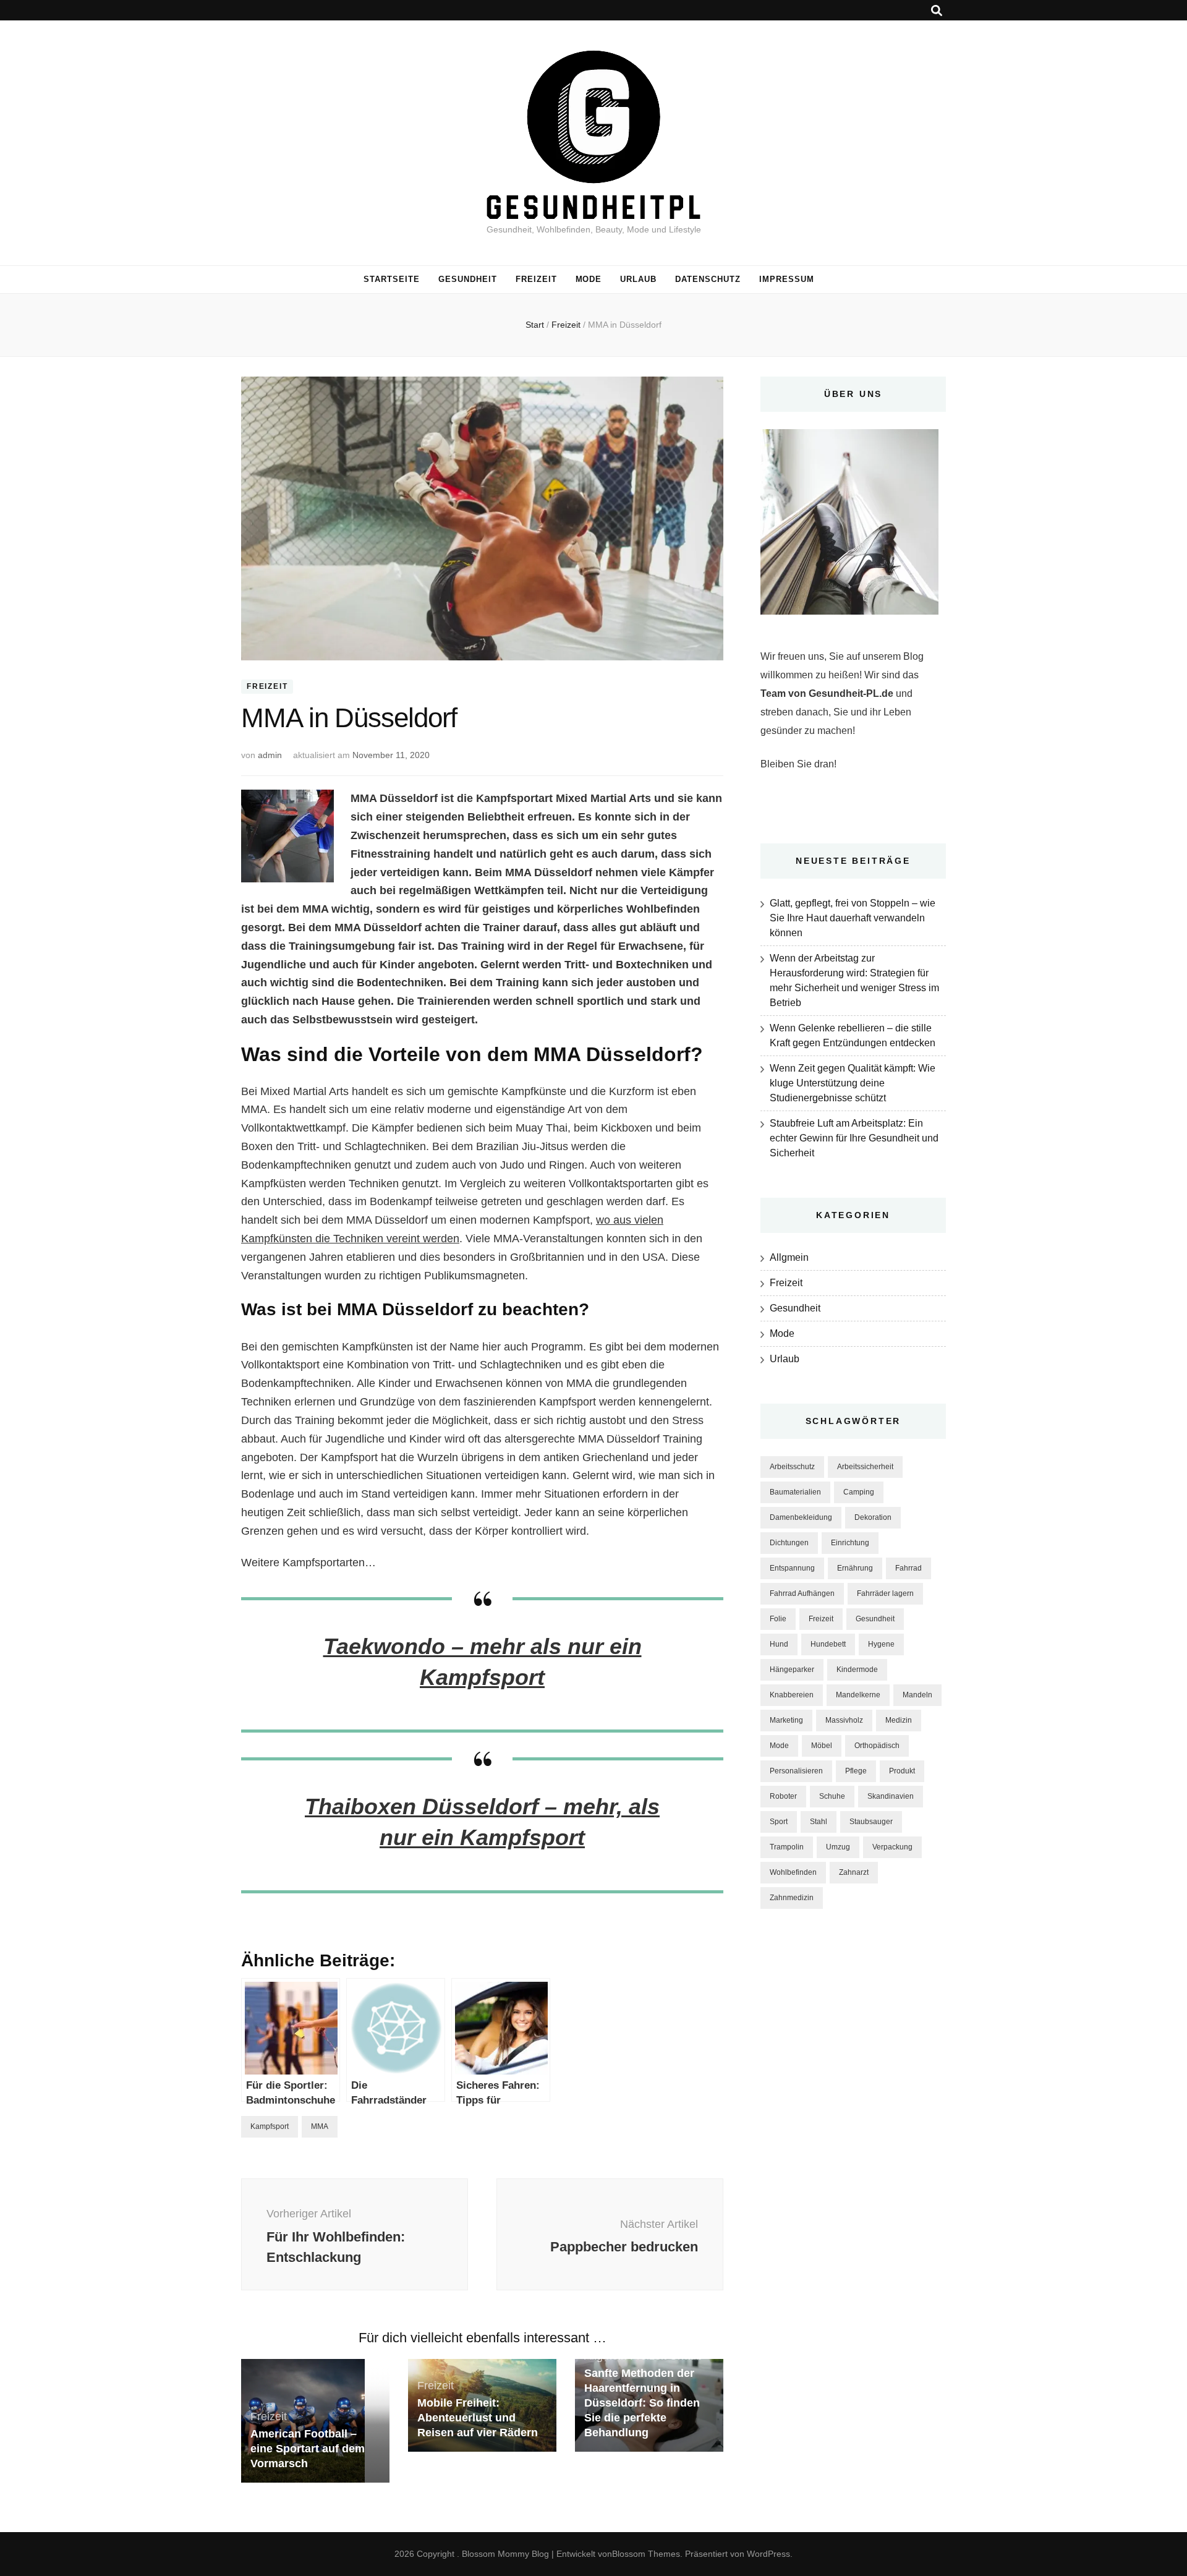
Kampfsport (270, 2126)
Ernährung (855, 1568)
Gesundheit (468, 279)
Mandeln (917, 1695)
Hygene (881, 1644)
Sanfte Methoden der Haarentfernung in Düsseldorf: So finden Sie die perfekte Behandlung (642, 2403)
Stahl (819, 1822)
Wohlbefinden (793, 1872)
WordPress (768, 2554)
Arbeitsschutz (792, 1467)
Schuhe (832, 1796)
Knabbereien (792, 1695)
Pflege (856, 1771)
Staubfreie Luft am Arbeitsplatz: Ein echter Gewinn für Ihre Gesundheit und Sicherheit (854, 1138)
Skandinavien (891, 1796)
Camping (859, 1492)
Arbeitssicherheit (865, 1467)
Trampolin (787, 1847)
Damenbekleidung (801, 1517)
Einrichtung (850, 1543)
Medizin (899, 1720)
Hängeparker (792, 1670)
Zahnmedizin (792, 1898)
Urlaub (638, 279)
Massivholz (844, 1720)
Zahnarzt (854, 1872)
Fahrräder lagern (885, 1593)
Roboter (783, 1796)
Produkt (902, 1771)
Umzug (838, 1847)
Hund (779, 1644)
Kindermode (857, 1670)
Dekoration (873, 1517)
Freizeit (536, 279)
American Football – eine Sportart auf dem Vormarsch (308, 2449)
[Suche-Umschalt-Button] (937, 11)
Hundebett (828, 1644)
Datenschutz (708, 279)
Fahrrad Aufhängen (802, 1593)
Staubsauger (871, 1822)
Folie (778, 1619)
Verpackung (892, 1847)
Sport (779, 1822)
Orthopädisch (877, 1746)
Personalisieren (796, 1771)
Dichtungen (789, 1543)
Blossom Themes (646, 2554)
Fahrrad (908, 1568)
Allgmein (789, 1257)
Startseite (392, 279)
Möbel (822, 1746)
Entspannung (792, 1568)
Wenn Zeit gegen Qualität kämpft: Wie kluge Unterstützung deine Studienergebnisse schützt (853, 1083)
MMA (320, 2126)
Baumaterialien (795, 1492)
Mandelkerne (858, 1695)
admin (270, 755)
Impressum (787, 279)
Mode (589, 279)
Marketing (786, 1720)
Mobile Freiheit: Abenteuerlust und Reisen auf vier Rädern (478, 2418)
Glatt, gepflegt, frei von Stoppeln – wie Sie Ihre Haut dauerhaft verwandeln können (853, 918)
